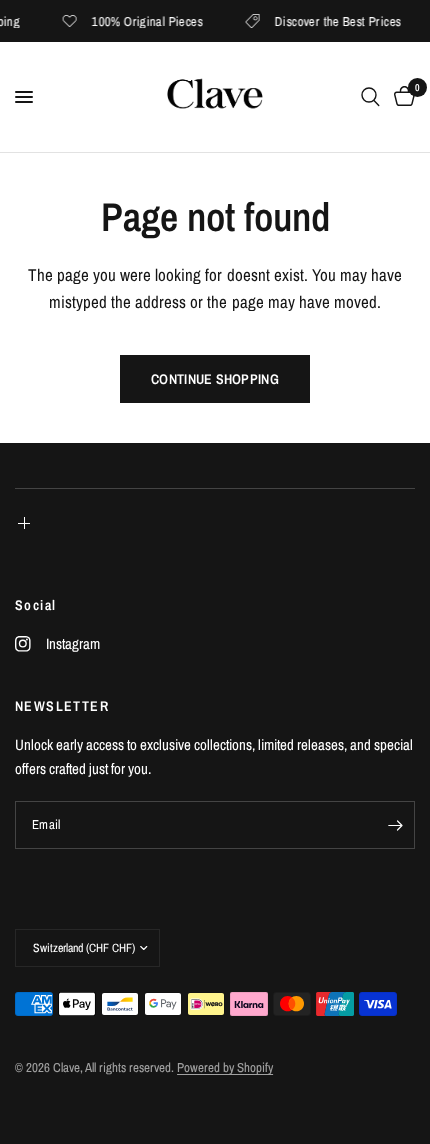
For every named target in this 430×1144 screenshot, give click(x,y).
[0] (401, 97)
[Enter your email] (395, 825)
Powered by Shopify (225, 1067)
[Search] (370, 97)
